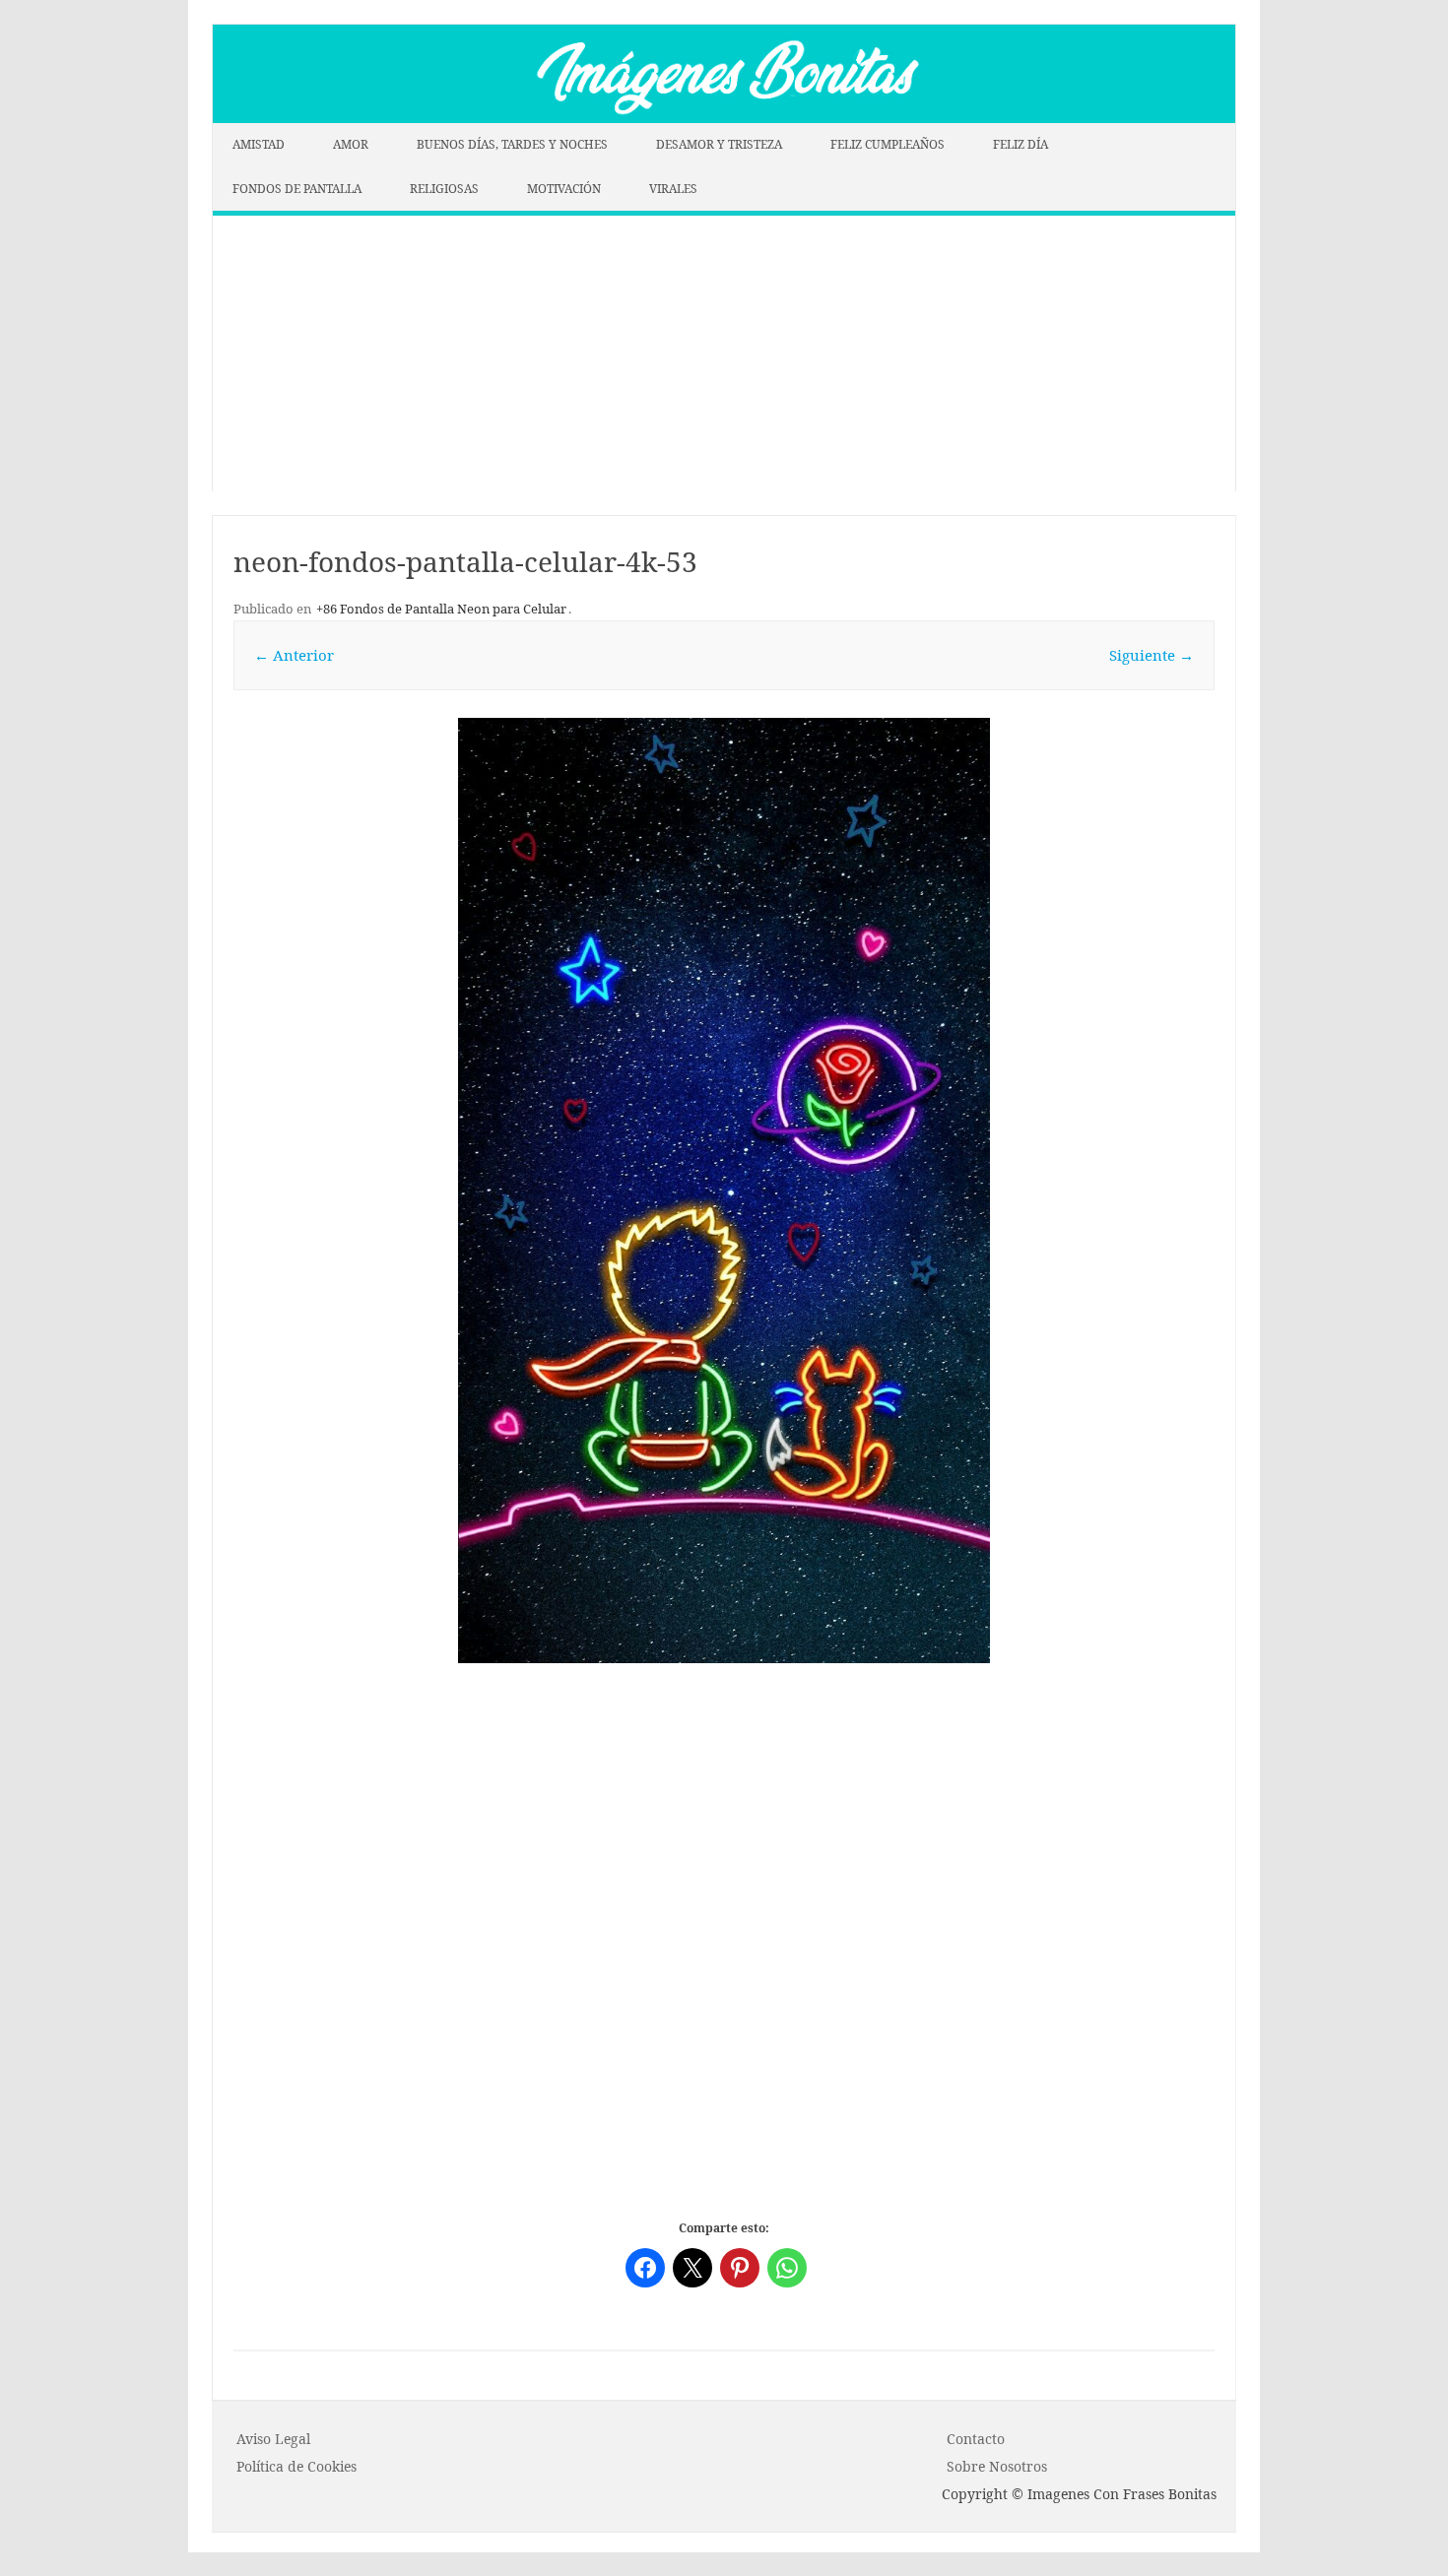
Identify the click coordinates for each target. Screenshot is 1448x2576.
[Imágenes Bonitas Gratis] (724, 117)
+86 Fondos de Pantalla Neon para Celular (441, 609)
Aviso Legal (273, 2439)
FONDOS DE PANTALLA (297, 189)
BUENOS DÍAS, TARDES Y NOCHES (512, 144)
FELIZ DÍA (1020, 144)
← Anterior (294, 655)
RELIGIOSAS (444, 189)
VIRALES (673, 189)
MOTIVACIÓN (564, 189)
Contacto (976, 2439)
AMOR (351, 144)
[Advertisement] (724, 354)
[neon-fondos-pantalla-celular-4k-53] (724, 1191)
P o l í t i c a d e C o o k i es (296, 2466)
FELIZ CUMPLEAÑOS (888, 144)
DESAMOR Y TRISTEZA (719, 144)
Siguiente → (1152, 655)
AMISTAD (259, 144)
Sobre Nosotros (997, 2466)
